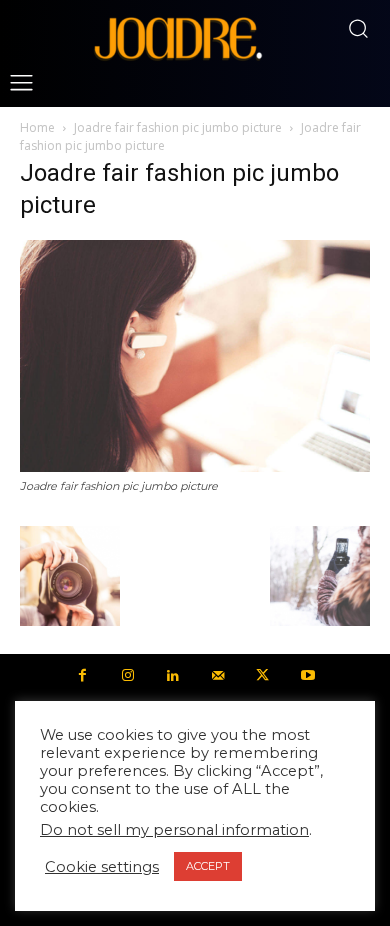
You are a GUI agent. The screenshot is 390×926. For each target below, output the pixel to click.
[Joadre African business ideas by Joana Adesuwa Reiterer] (178, 37)
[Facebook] (82, 676)
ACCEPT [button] (208, 866)
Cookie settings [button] (102, 867)
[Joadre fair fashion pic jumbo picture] (195, 467)
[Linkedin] (172, 676)
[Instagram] (127, 676)
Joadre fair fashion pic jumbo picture (178, 127)
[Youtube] (307, 676)
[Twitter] (262, 676)
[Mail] (217, 676)
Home (37, 127)
